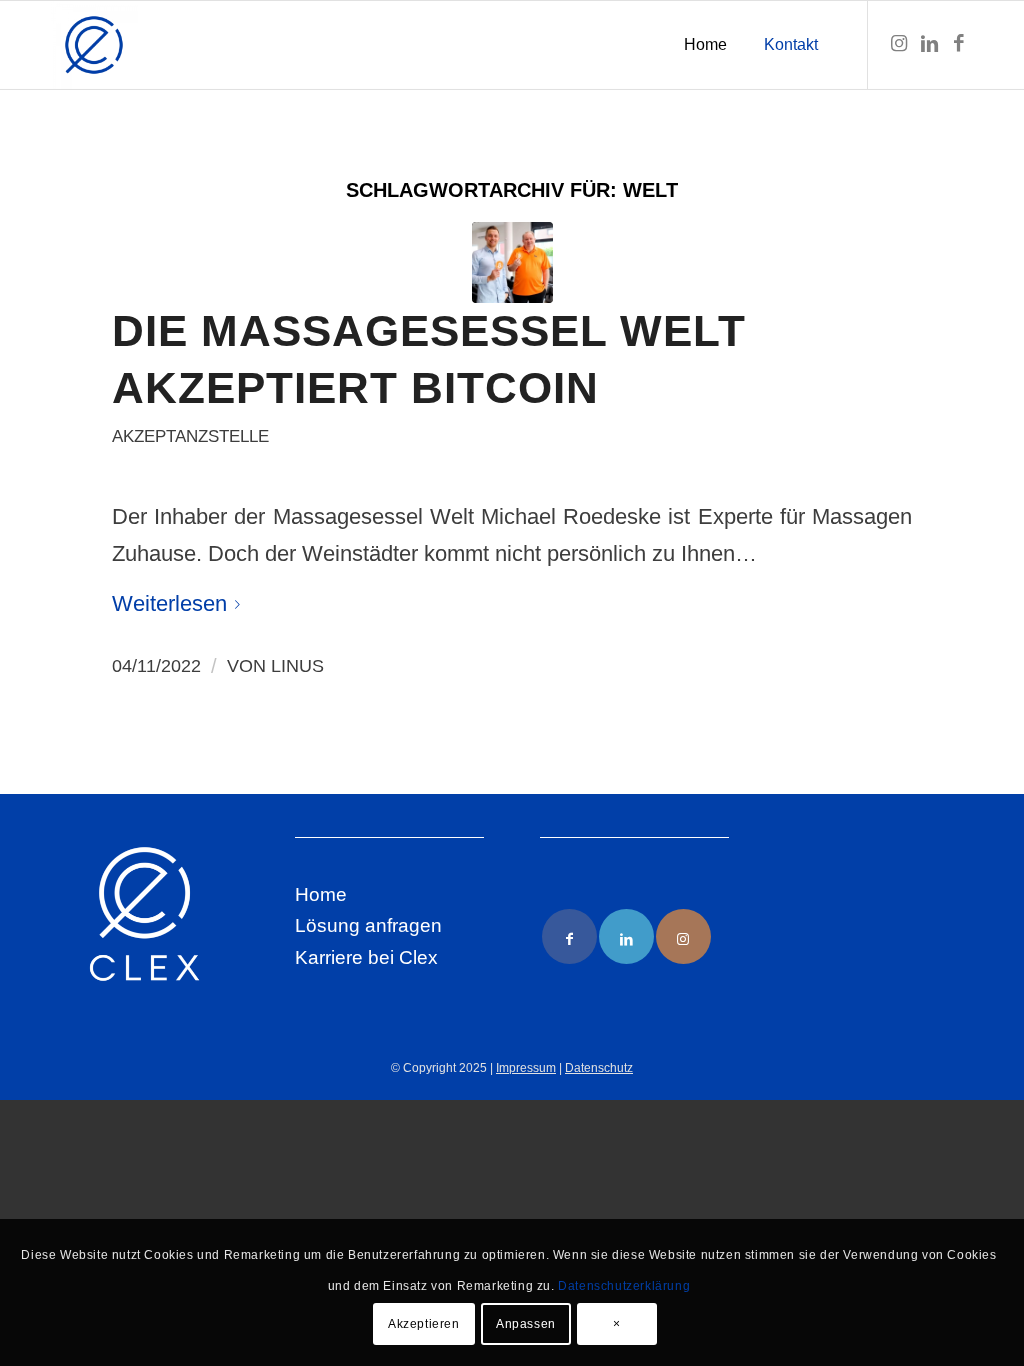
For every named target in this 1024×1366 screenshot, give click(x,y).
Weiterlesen (169, 603)
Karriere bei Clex (366, 957)
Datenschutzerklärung (624, 1286)
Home (321, 894)
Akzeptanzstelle (190, 436)
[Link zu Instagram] (899, 44)
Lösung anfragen (368, 925)
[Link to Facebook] (569, 936)
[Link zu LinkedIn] (929, 44)
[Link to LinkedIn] (626, 936)
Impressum (526, 1068)
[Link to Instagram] (683, 936)
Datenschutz (599, 1068)
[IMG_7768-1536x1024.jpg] (512, 262)
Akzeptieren (424, 1324)
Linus (297, 666)
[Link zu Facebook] (959, 44)
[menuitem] (705, 45)
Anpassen (526, 1324)
